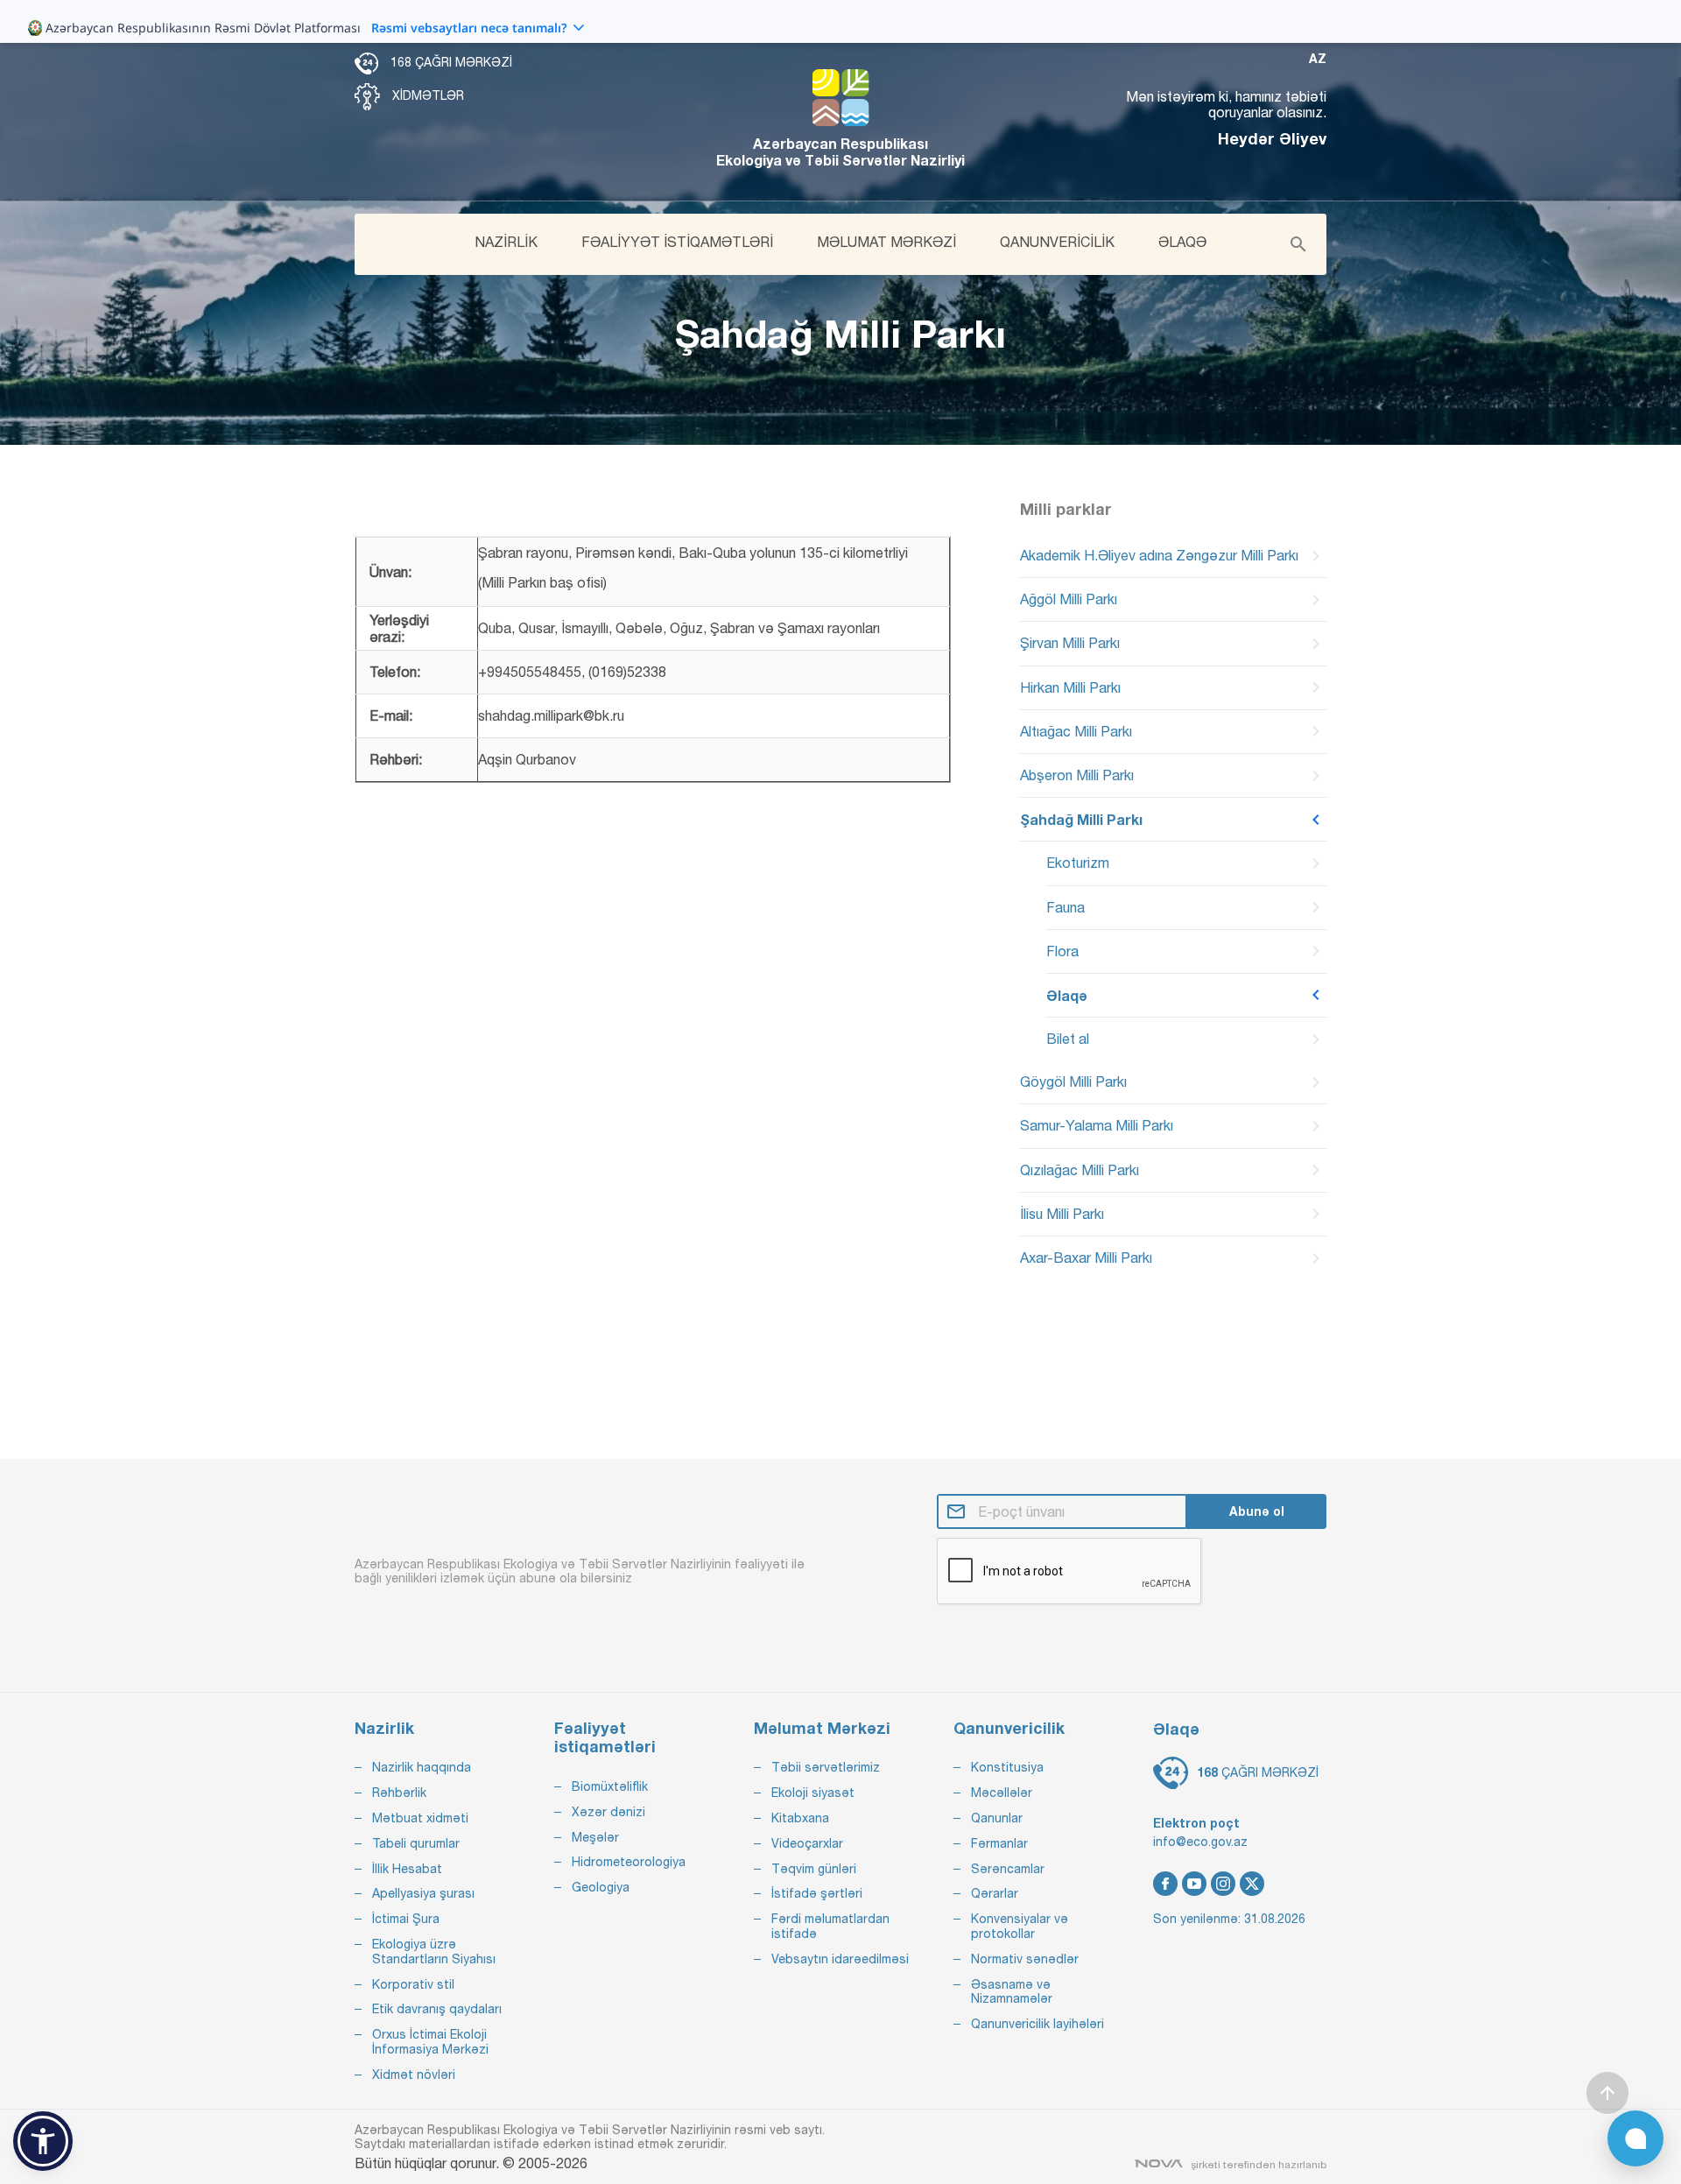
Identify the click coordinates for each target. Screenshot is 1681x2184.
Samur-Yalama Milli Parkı (1097, 1125)
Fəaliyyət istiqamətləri (605, 1738)
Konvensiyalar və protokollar (1020, 1926)
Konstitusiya (1007, 1767)
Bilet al (1068, 1039)
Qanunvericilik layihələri (1037, 2024)
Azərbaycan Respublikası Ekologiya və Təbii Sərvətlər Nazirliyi (840, 151)
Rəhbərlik (399, 1793)
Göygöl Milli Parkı (1073, 1081)
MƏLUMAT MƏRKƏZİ (886, 242)
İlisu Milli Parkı (1062, 1214)
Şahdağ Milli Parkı (1081, 819)
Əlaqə (1067, 995)
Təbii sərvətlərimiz (826, 1767)
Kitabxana (800, 1818)
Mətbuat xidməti (420, 1818)
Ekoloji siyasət (813, 1793)
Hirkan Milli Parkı (1070, 687)
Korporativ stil (413, 1984)
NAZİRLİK (506, 242)
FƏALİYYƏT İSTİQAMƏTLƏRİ (677, 242)
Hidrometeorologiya (629, 1862)
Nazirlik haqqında (422, 1767)
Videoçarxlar (807, 1843)
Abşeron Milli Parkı (1077, 775)
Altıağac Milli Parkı (1076, 731)
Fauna (1066, 907)
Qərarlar (995, 1893)
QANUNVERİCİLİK (1057, 242)
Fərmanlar (999, 1843)
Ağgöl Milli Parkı (1069, 599)
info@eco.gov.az (1200, 1842)
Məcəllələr (1002, 1793)
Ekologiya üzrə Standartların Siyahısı (434, 1952)
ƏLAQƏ (1182, 242)
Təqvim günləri (814, 1869)
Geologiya (601, 1887)
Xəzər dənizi (608, 1812)
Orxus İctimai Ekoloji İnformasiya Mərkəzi (430, 2042)
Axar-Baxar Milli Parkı (1086, 1258)
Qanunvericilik (1009, 1728)
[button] (43, 2141)
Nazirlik (384, 1728)
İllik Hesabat (407, 1869)
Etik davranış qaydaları (437, 2009)
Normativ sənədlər (1025, 1959)
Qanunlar (997, 1818)
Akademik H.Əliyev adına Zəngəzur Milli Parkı (1159, 555)
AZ (1318, 59)
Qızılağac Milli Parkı (1080, 1170)
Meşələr (595, 1837)
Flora (1062, 951)
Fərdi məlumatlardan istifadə (830, 1926)
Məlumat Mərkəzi (822, 1728)
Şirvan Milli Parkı (1070, 643)
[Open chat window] (1635, 2138)
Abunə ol (1257, 1511)
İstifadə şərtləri (817, 1893)
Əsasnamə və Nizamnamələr (1012, 1992)
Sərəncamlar (1008, 1869)
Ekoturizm (1078, 863)
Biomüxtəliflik (610, 1786)
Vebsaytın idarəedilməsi (840, 1959)
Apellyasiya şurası (423, 1893)
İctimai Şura (406, 1919)
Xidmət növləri (414, 2075)
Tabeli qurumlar (416, 1843)
